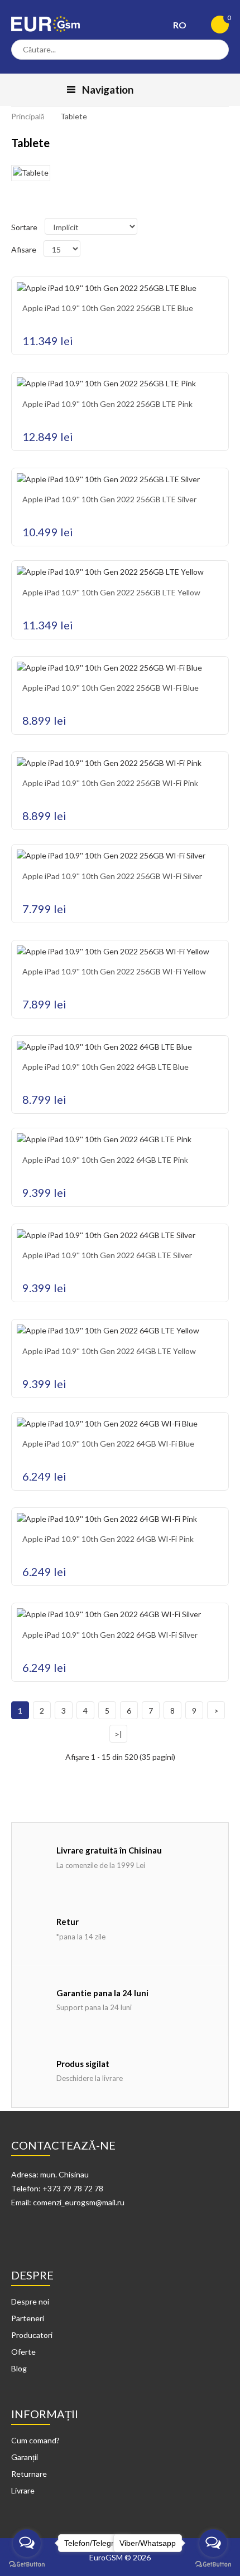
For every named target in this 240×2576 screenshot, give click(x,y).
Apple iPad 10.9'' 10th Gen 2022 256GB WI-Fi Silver (112, 876)
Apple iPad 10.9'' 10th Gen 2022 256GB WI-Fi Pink (110, 783)
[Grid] (17, 206)
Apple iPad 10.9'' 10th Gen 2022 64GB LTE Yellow (109, 1351)
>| (118, 1734)
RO (181, 25)
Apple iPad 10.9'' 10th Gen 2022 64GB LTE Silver (107, 1255)
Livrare (23, 2490)
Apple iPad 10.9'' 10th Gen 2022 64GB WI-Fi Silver (110, 1635)
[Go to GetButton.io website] (27, 2565)
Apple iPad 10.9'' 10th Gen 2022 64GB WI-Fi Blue (108, 1444)
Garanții (25, 2457)
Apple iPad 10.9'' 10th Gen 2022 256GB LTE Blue (108, 308)
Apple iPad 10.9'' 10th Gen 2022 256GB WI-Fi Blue (111, 688)
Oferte (23, 2352)
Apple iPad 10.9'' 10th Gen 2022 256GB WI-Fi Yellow (114, 971)
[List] (30, 206)
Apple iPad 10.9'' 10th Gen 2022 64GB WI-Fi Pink (108, 1539)
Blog (19, 2368)
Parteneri (28, 2318)
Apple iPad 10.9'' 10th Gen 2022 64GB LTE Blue (105, 1067)
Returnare (29, 2474)
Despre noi (30, 2301)
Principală (28, 116)
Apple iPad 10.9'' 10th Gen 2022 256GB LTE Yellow (111, 592)
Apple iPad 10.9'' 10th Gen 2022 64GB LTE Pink (105, 1160)
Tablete (74, 116)
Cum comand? (35, 2440)
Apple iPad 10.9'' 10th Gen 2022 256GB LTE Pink (107, 404)
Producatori (32, 2335)
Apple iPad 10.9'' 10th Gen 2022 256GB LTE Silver (109, 499)
